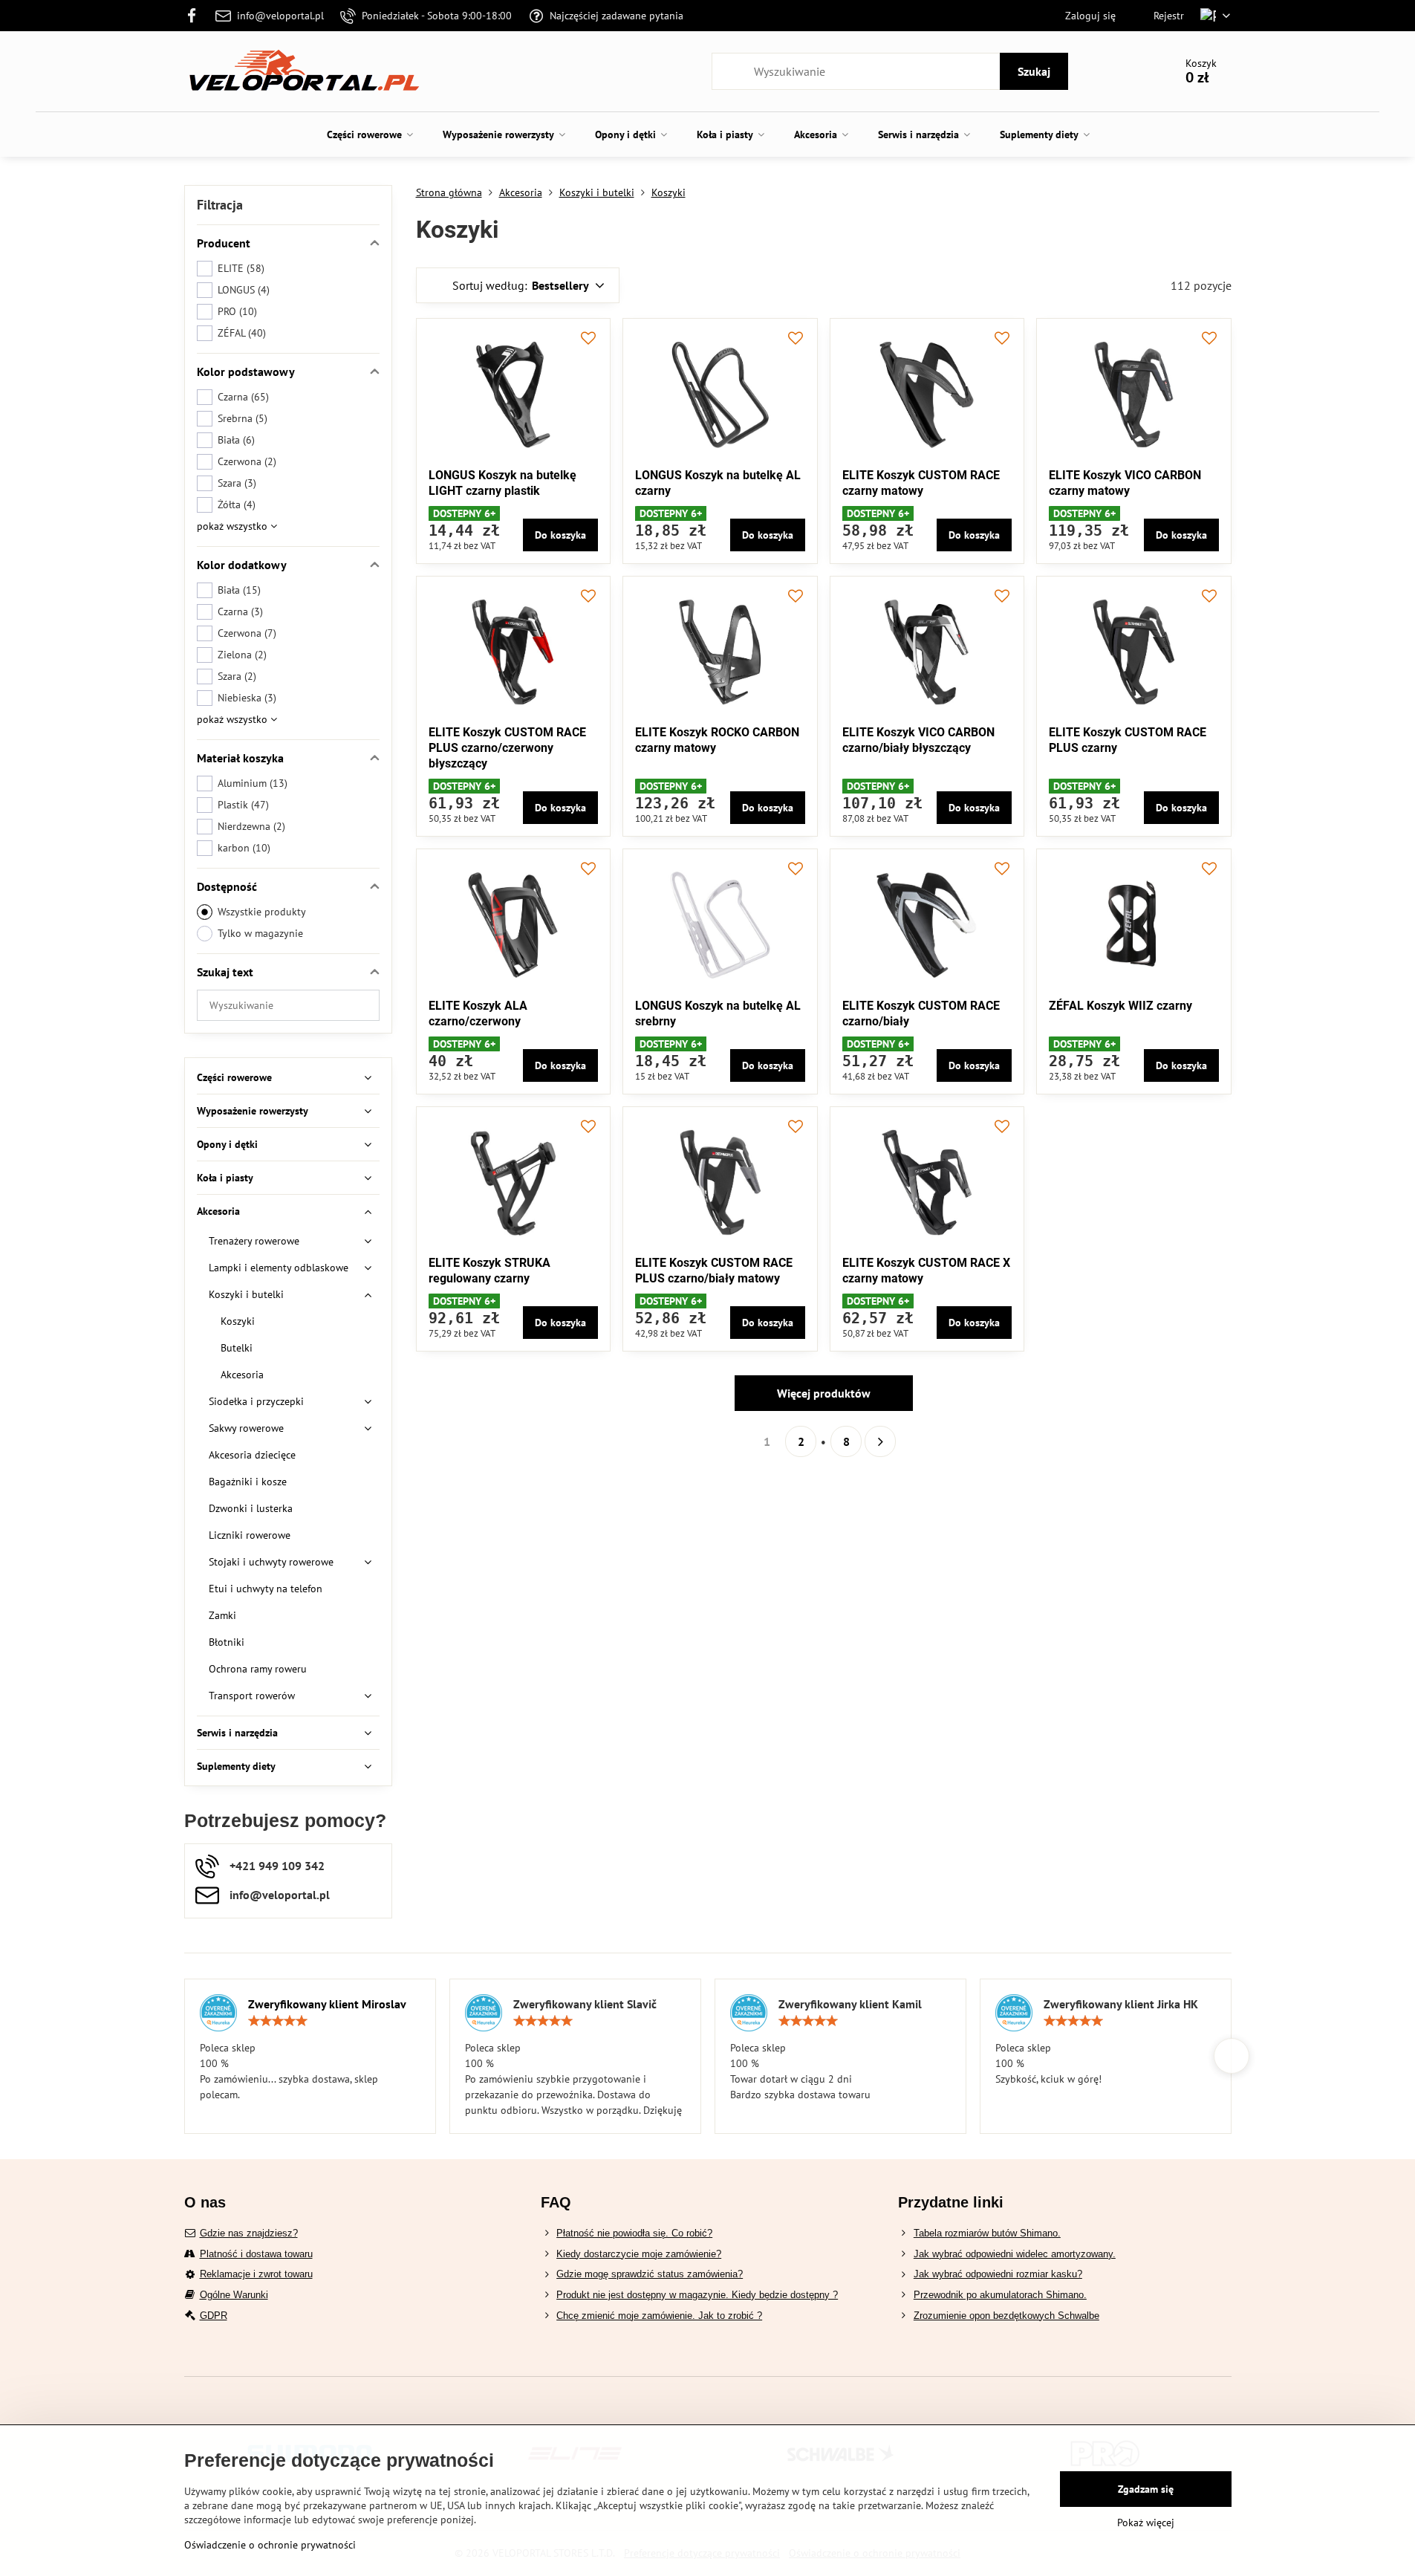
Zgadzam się (1146, 2489)
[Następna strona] (880, 1441)
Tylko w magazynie (260, 933)
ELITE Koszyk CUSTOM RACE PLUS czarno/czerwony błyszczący (507, 748)
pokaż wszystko (234, 526)
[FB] (196, 16)
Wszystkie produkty (262, 912)
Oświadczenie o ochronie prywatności (270, 2545)
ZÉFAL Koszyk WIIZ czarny (1120, 1006)
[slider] (278, 2021)
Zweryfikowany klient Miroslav (327, 2004)
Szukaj (1034, 71)
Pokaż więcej (1146, 2523)
